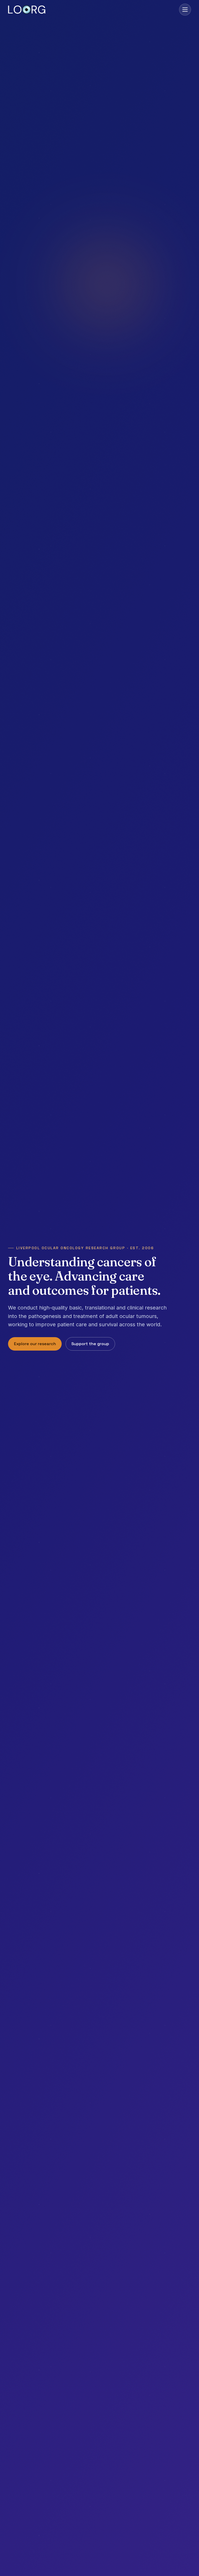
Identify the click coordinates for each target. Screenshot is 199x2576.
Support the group (90, 1343)
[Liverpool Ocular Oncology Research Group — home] (27, 10)
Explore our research (35, 1343)
